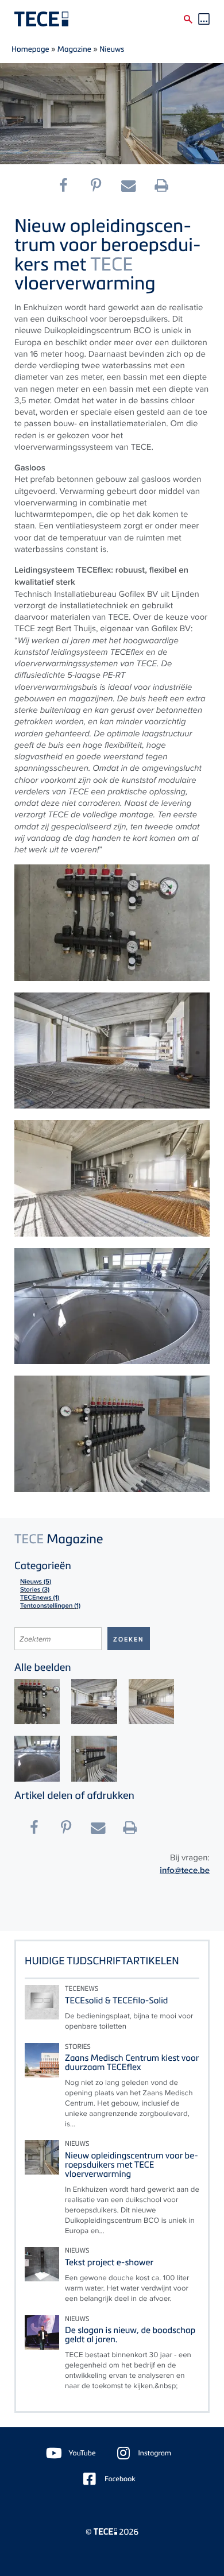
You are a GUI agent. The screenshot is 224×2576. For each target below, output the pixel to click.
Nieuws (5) (36, 1582)
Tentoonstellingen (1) (50, 1606)
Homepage (30, 49)
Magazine (74, 49)
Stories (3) (35, 1590)
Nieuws (112, 49)
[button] (68, 186)
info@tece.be (185, 1870)
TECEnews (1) (40, 1598)
